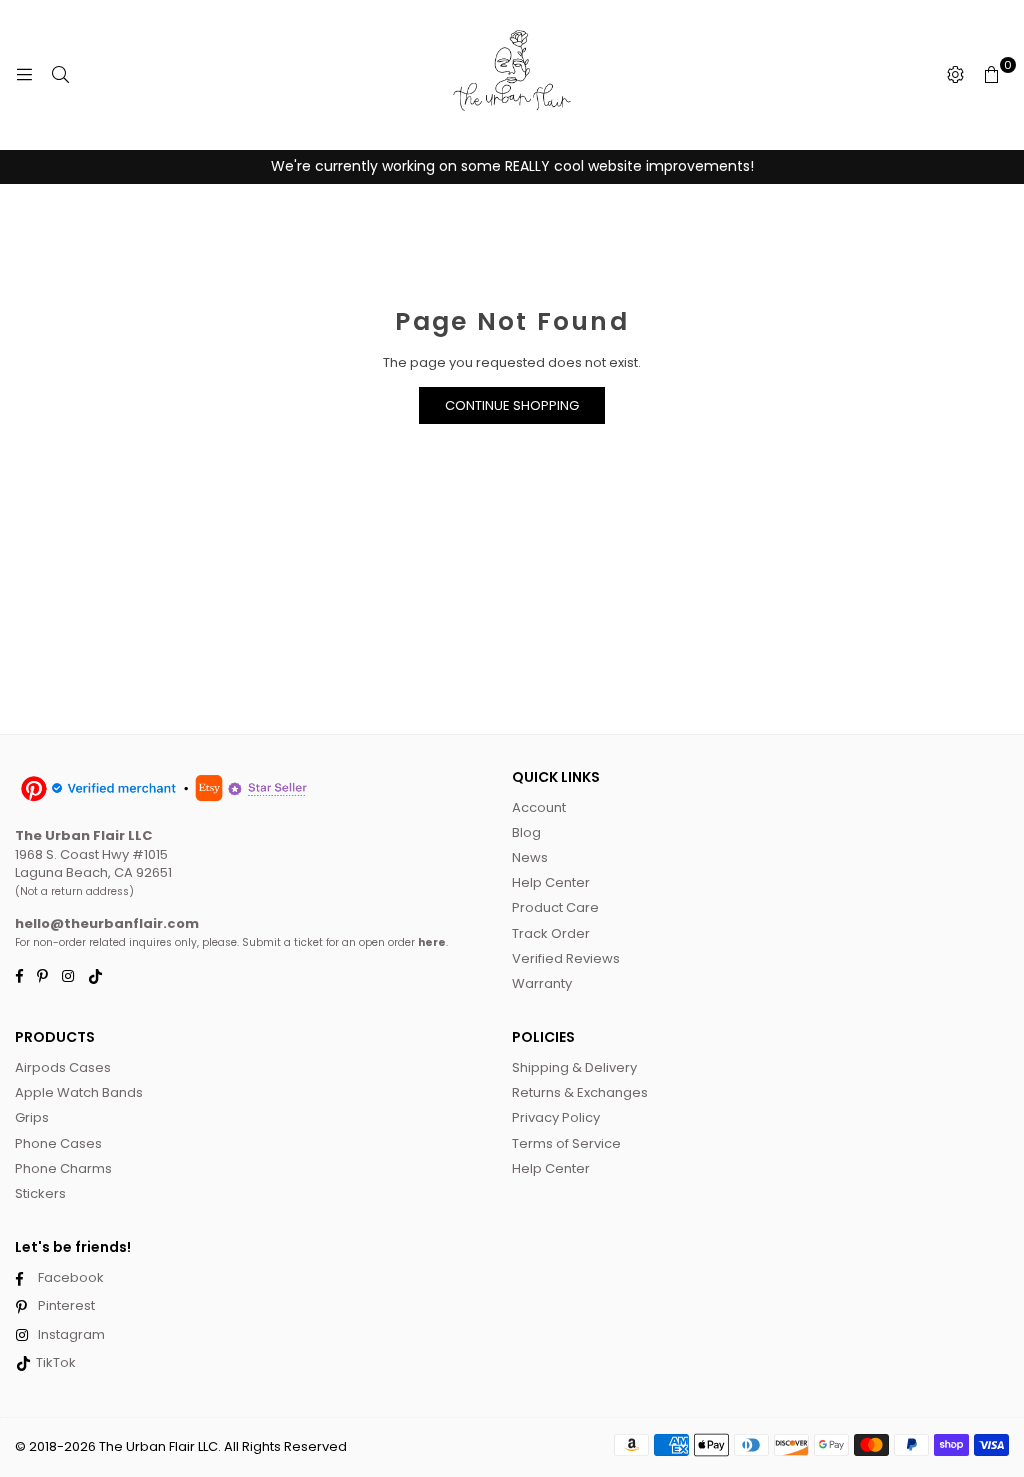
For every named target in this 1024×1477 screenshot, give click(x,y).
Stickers (40, 1193)
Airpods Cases (63, 1067)
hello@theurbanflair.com (107, 923)
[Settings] (955, 75)
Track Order (551, 933)
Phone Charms (63, 1168)
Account (539, 807)
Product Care (555, 907)
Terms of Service (566, 1143)
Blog (526, 832)
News (530, 857)
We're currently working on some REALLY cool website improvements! (512, 166)
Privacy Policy (556, 1117)
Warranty (542, 983)
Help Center (551, 882)
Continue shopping (512, 405)
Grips (32, 1117)
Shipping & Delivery (574, 1067)
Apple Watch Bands (79, 1092)
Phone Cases (58, 1143)
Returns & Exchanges (580, 1092)
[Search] (60, 75)
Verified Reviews (566, 958)
